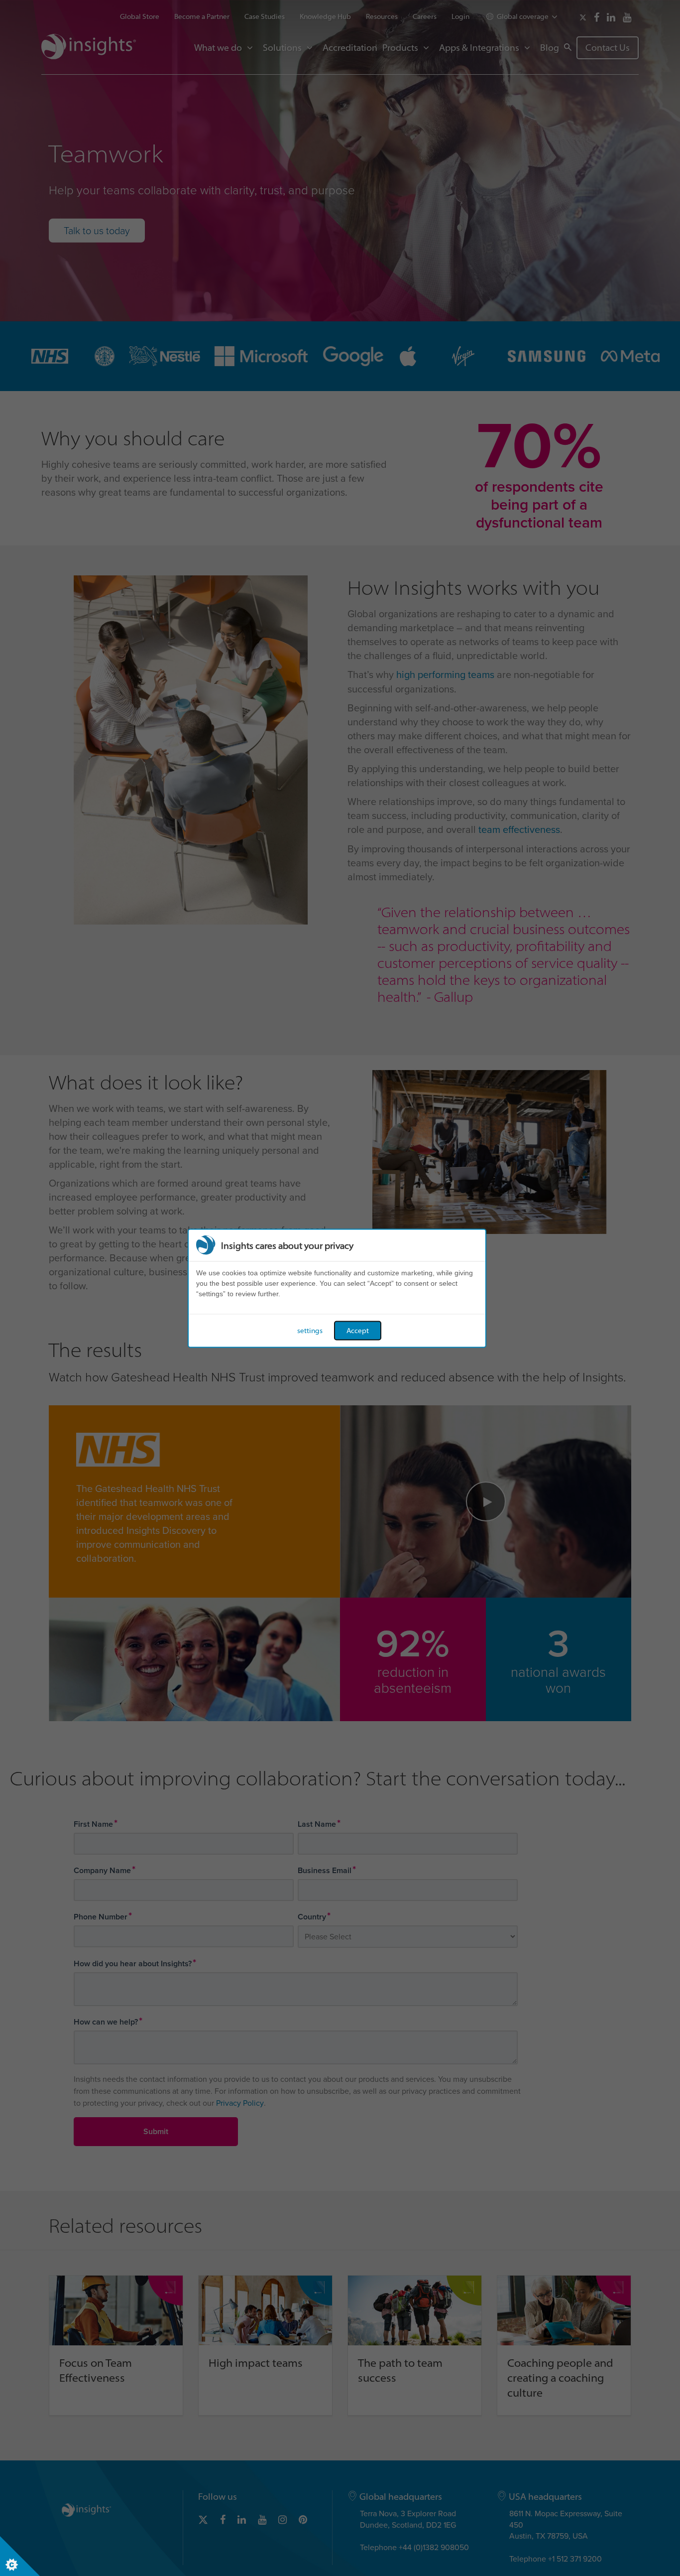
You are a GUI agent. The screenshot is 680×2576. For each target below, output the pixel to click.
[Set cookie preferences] (20, 2556)
